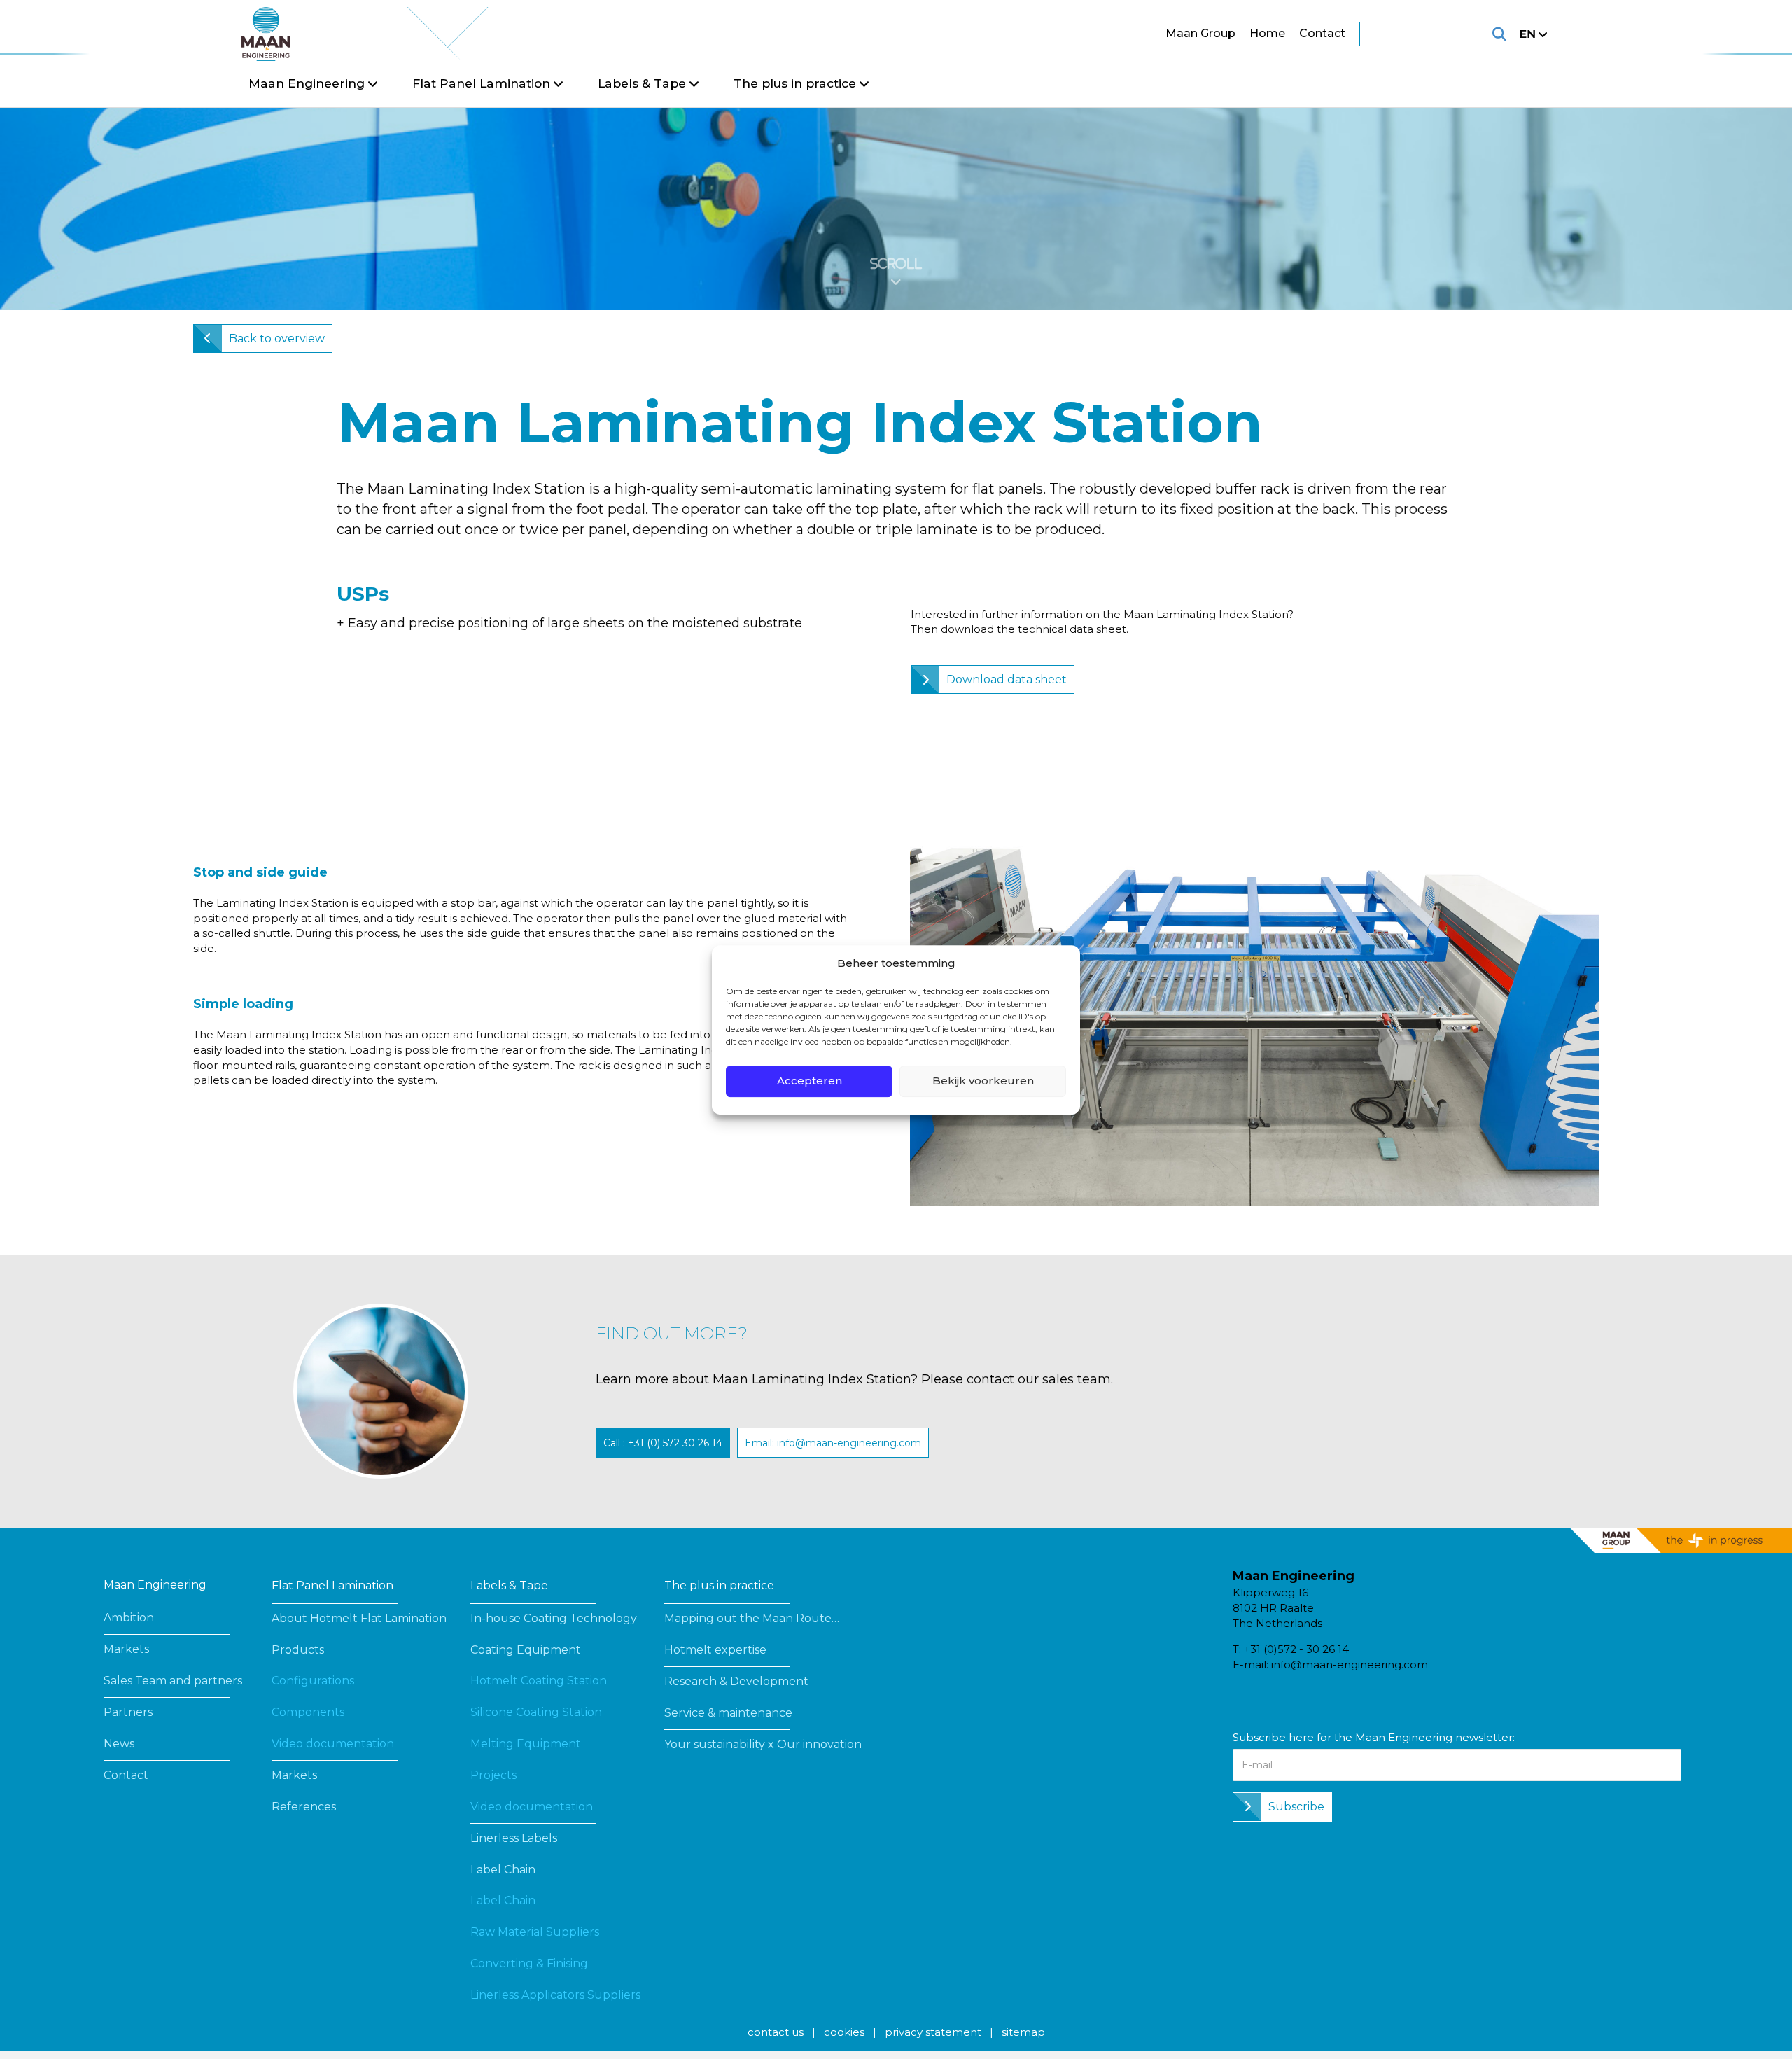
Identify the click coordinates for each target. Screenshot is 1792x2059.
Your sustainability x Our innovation (763, 1744)
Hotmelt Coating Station (539, 1681)
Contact (1322, 33)
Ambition (129, 1618)
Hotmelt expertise (715, 1650)
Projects (493, 1775)
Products (298, 1650)
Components (308, 1712)
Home (1267, 33)
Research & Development (736, 1681)
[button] (663, 1443)
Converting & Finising (529, 1963)
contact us (776, 2032)
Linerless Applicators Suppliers (555, 1995)
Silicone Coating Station (536, 1712)
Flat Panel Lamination (332, 1585)
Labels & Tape (509, 1585)
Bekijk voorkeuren (983, 1081)
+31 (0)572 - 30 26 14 (1296, 1649)
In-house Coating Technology (554, 1618)
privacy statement (933, 2032)
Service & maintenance (728, 1713)
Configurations (313, 1681)
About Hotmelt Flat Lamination (359, 1618)
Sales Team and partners (173, 1681)
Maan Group (1200, 33)
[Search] (1482, 34)
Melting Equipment (526, 1744)
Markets (126, 1649)
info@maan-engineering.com (1350, 1664)
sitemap (1023, 2032)
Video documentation (333, 1744)
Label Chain (503, 1870)
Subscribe (1296, 1807)
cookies (844, 2032)
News (119, 1744)
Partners (128, 1712)
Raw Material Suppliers (535, 1932)
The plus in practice (719, 1585)
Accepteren (810, 1081)
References (304, 1807)
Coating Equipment (526, 1650)
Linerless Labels (514, 1838)
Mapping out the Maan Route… (752, 1618)
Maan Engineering (155, 1585)
